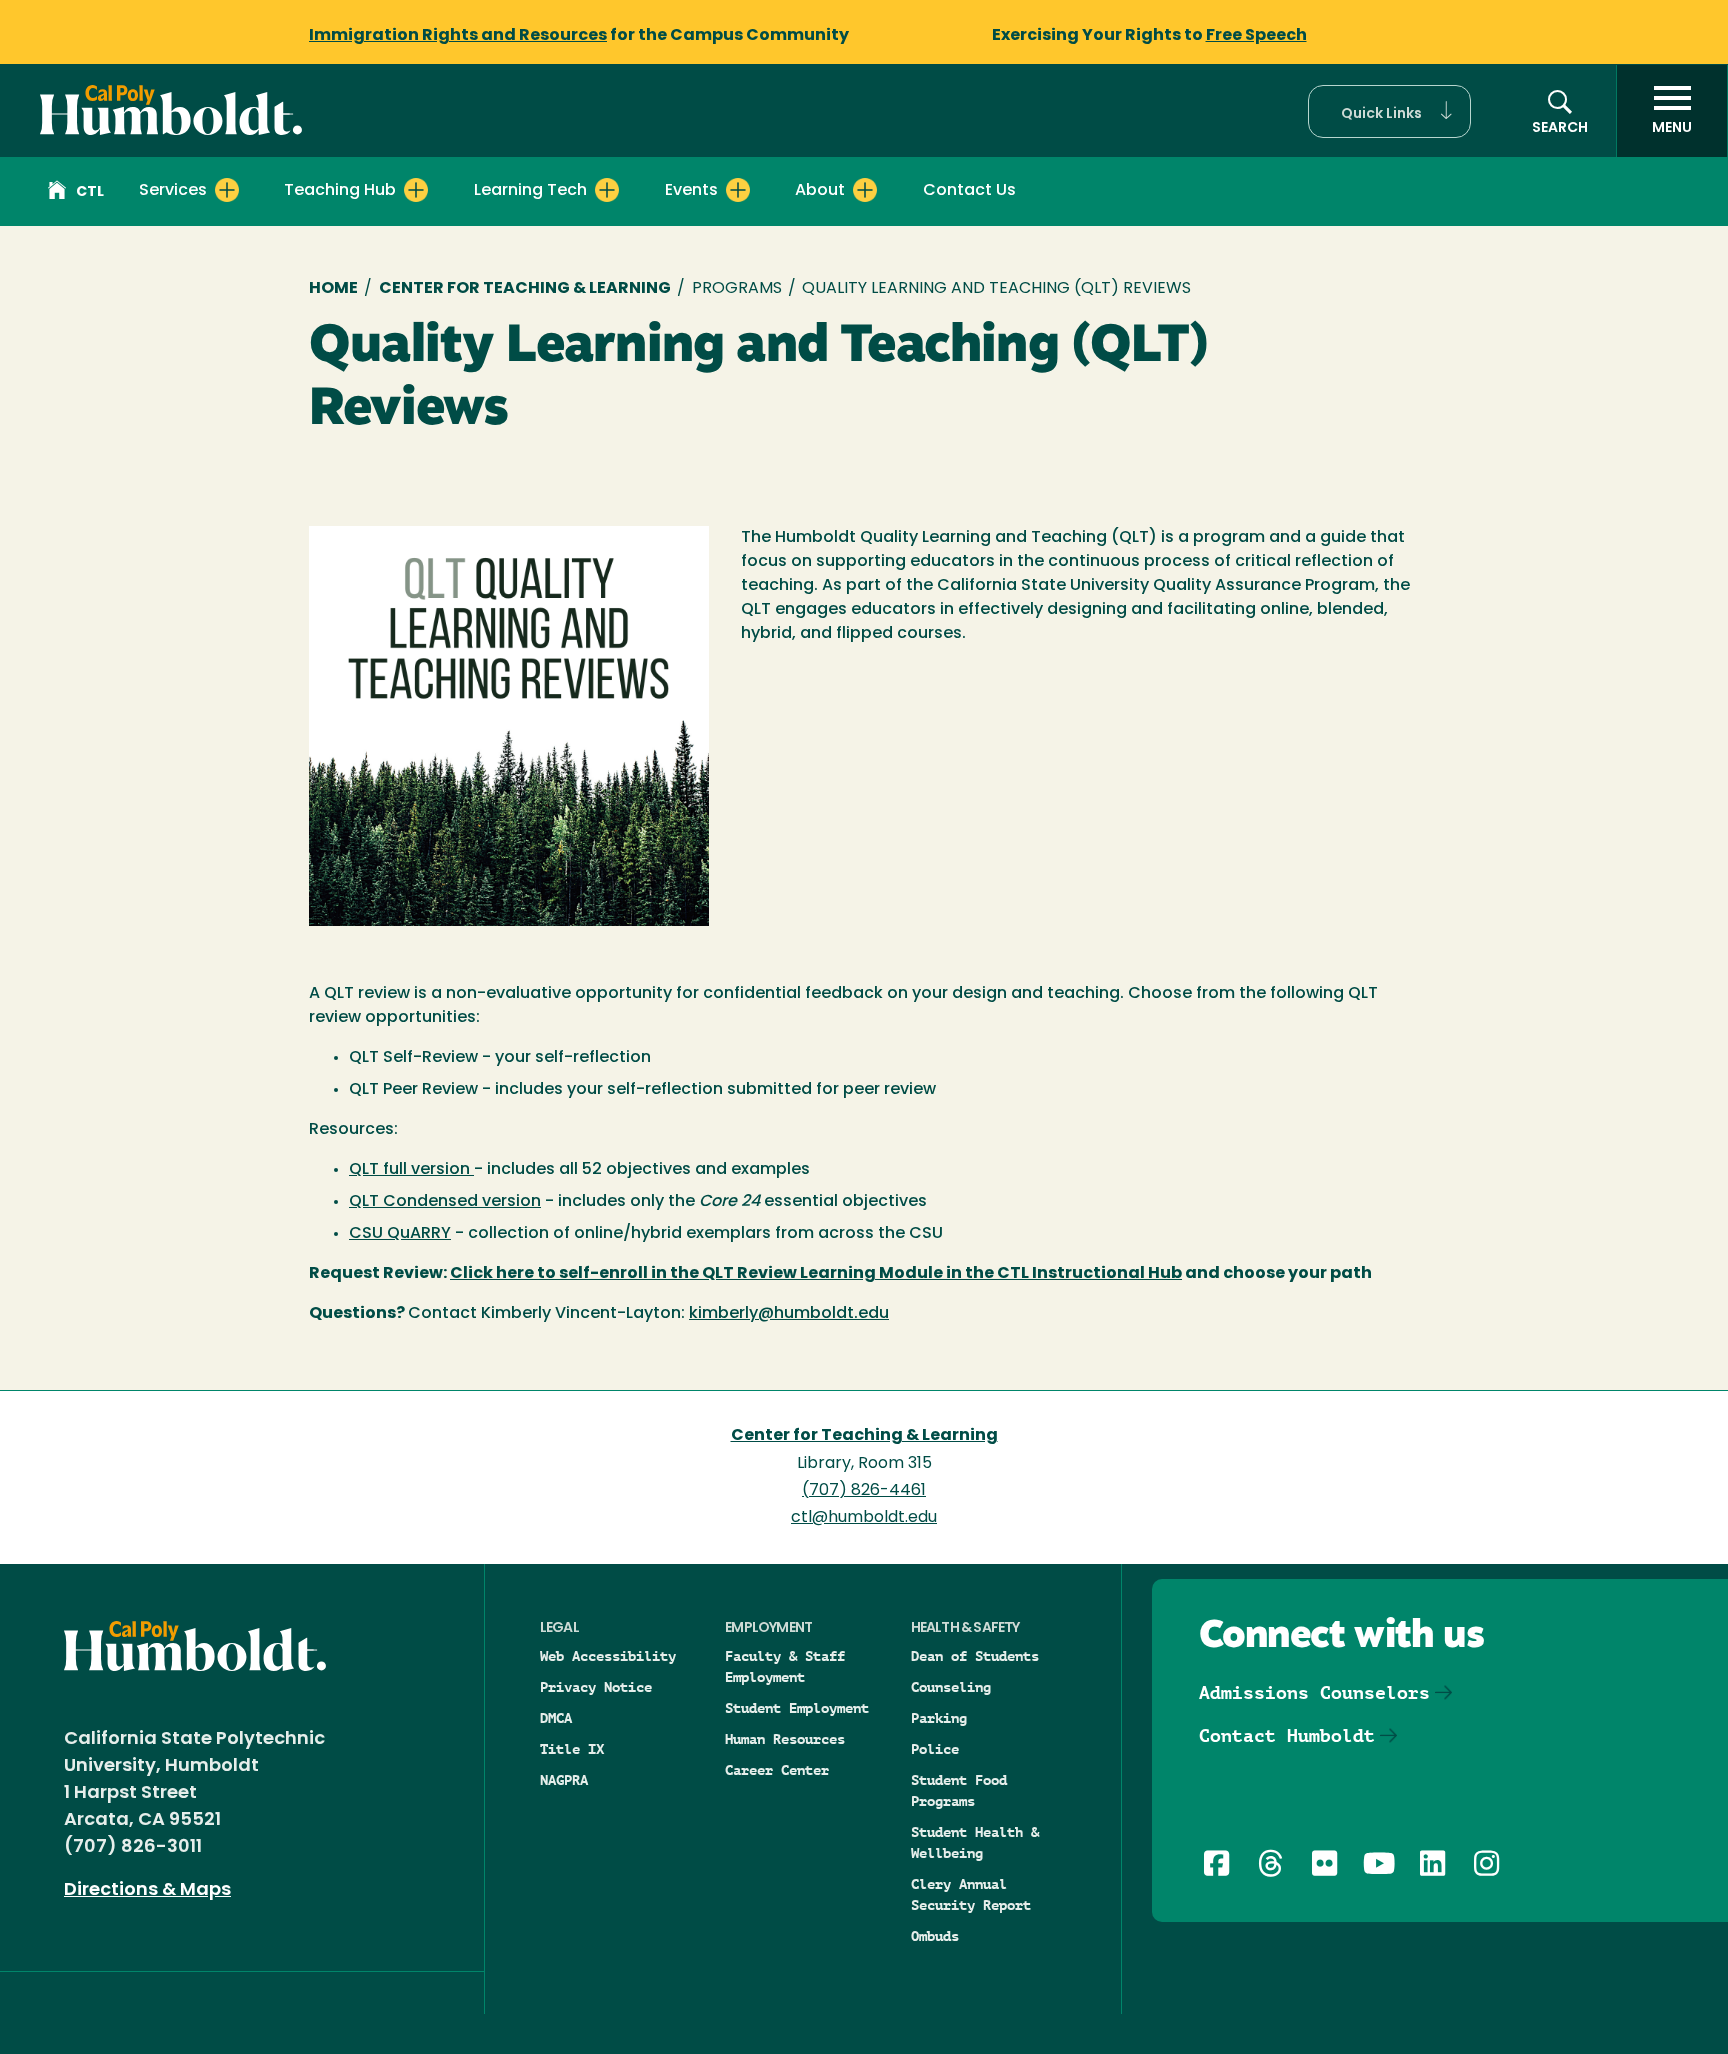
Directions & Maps (147, 1891)
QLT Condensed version (445, 1202)
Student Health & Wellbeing (975, 1842)
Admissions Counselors (1314, 1692)
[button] (1389, 111)
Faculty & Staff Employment (785, 1666)
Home (333, 289)
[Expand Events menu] (738, 190)
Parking (939, 1718)
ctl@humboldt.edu (864, 1518)
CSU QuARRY (400, 1234)
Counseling (951, 1687)
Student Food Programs (959, 1790)
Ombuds (935, 1936)
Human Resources (785, 1739)
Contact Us (969, 191)
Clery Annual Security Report (971, 1894)
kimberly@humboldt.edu (789, 1314)
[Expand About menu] (865, 190)
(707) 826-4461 (864, 1491)
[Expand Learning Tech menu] (607, 190)
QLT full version (411, 1170)
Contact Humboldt (1287, 1735)
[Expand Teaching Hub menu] (416, 190)
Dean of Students (975, 1656)
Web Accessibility (608, 1656)
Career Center (777, 1770)
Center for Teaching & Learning (525, 289)
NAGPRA (564, 1780)
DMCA (556, 1718)
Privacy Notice (596, 1687)
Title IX (572, 1749)
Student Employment (797, 1708)
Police (935, 1749)
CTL (90, 192)
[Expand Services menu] (227, 190)
